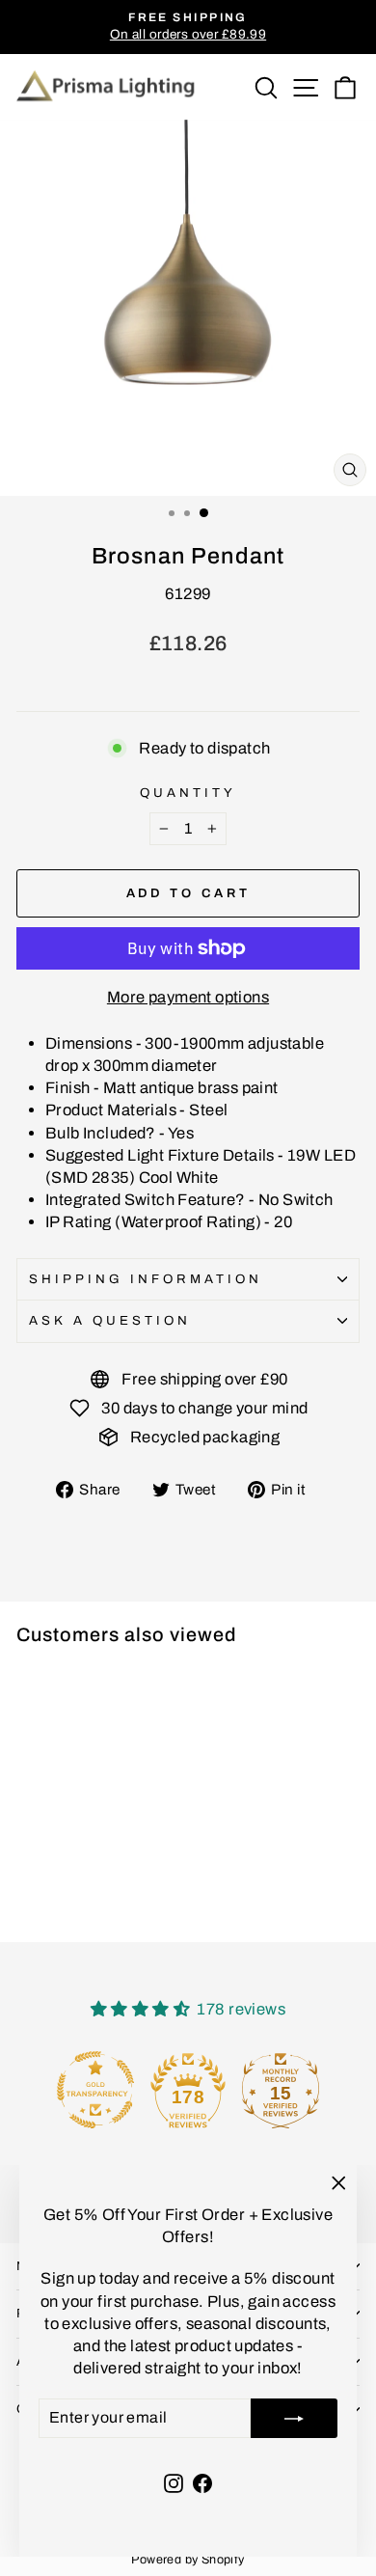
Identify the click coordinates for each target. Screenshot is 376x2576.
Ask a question (110, 1320)
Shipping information (146, 1279)
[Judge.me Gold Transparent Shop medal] (50, 2090)
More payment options (188, 997)
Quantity (188, 793)
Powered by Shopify (188, 2560)
